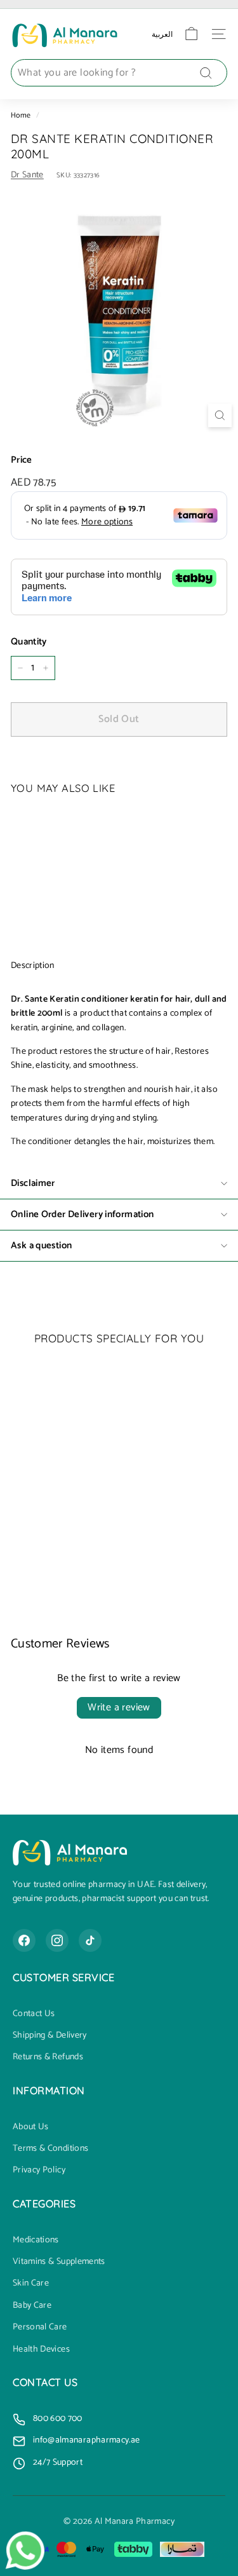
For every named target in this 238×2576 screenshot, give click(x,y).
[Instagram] (57, 1940)
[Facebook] (24, 1940)
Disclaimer (33, 1183)
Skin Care (31, 2284)
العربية (162, 34)
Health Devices (41, 2350)
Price (22, 460)
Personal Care (40, 2327)
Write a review (119, 1707)
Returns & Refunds (48, 2057)
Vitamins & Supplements (59, 2262)
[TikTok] (90, 1940)
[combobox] (119, 73)
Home (21, 115)
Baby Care (32, 2306)
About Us (31, 2127)
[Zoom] (220, 415)
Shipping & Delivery (50, 2036)
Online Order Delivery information (82, 1214)
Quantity (29, 642)
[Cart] (191, 34)
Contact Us (34, 2014)
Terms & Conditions (50, 2149)
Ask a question (41, 1245)
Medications (36, 2240)
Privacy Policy (39, 2171)
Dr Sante (27, 175)
